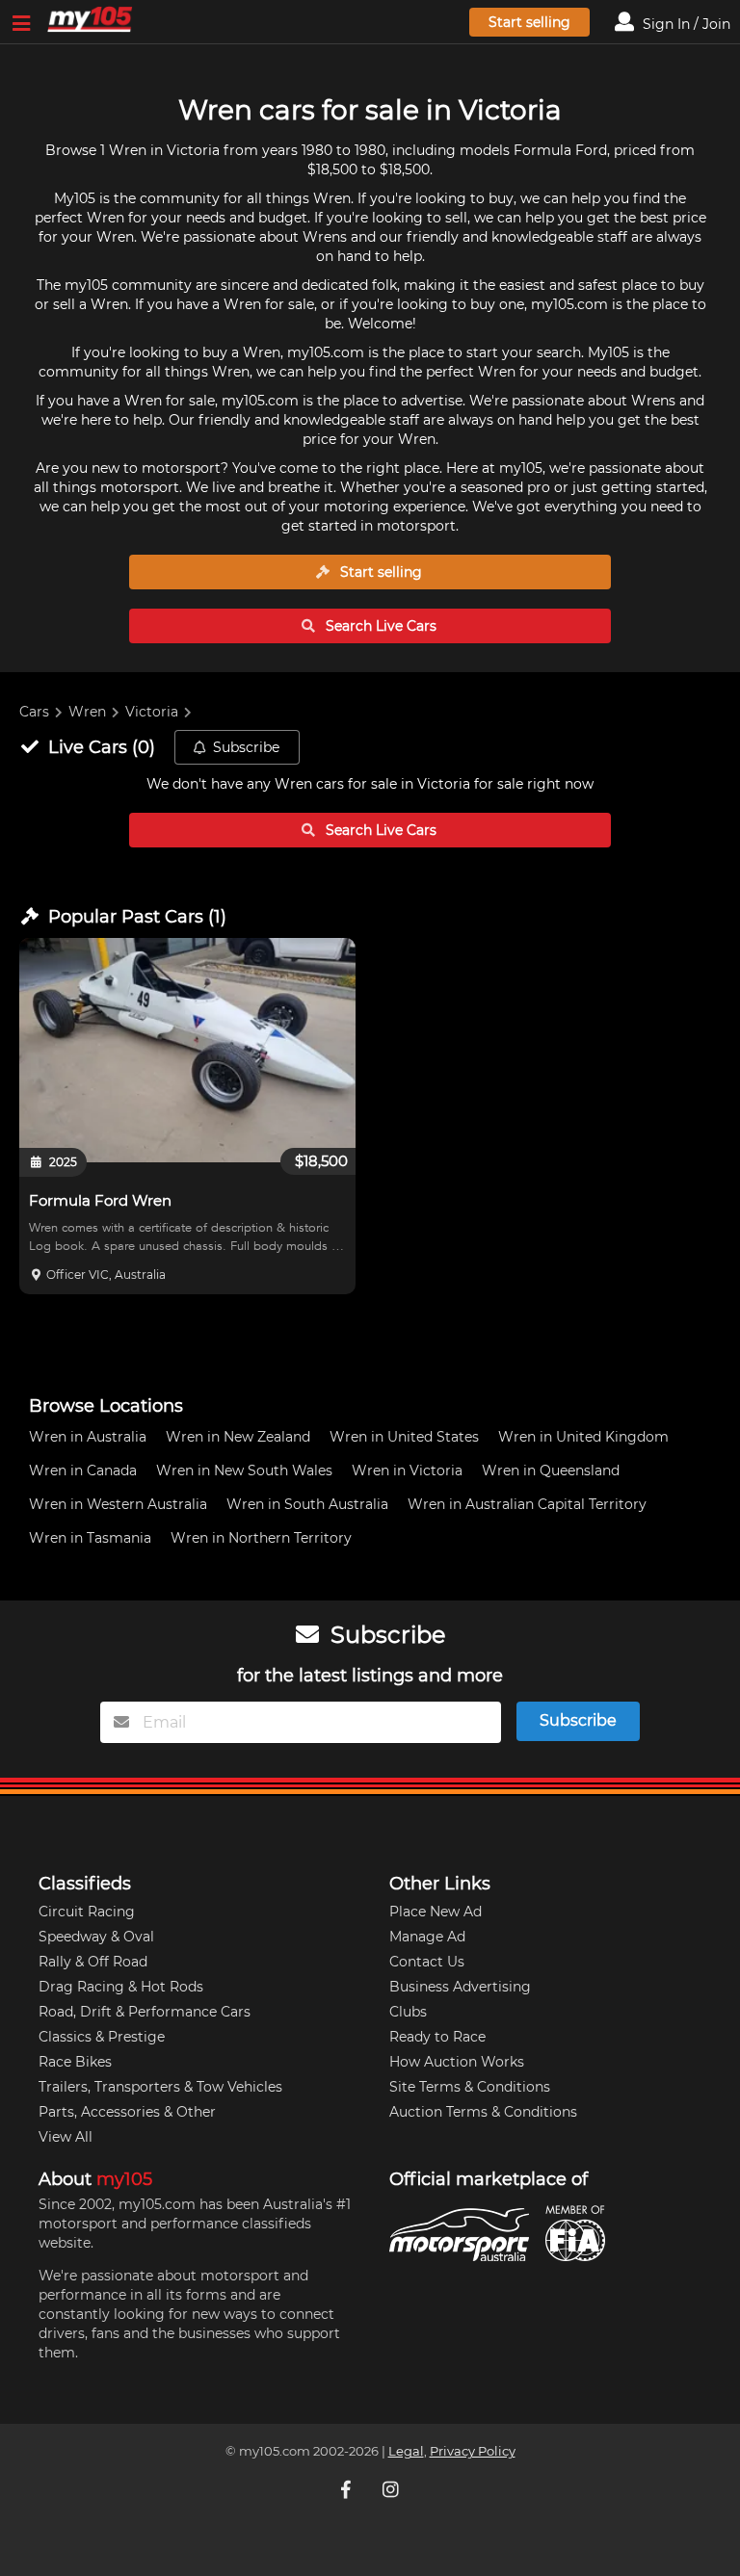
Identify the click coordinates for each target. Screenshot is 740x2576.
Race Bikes (75, 2062)
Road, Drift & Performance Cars (145, 2012)
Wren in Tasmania (90, 1538)
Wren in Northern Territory (261, 1538)
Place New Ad (436, 1912)
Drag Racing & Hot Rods (121, 1987)
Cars (34, 712)
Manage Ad (427, 1937)
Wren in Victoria (407, 1470)
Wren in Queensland (551, 1470)
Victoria (152, 712)
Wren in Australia (88, 1437)
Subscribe (246, 747)
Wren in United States (404, 1437)
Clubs (408, 2012)
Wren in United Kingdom (583, 1437)
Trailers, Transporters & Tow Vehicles (160, 2087)
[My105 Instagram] (392, 2489)
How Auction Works (457, 2062)
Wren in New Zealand (238, 1437)
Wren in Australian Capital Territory (527, 1504)
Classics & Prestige (102, 2037)
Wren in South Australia (307, 1504)
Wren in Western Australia (118, 1504)
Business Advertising (460, 1987)
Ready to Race (437, 2037)
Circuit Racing (87, 1912)
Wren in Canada (83, 1470)
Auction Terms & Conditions (483, 2112)
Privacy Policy (473, 2451)
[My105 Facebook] (348, 2489)
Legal (406, 2451)
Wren (87, 712)
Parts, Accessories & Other (127, 2112)
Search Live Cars (379, 626)
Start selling (529, 22)
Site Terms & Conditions (470, 2087)
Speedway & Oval (96, 1937)
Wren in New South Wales (244, 1470)
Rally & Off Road (93, 1962)
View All (66, 2137)
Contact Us (427, 1962)
